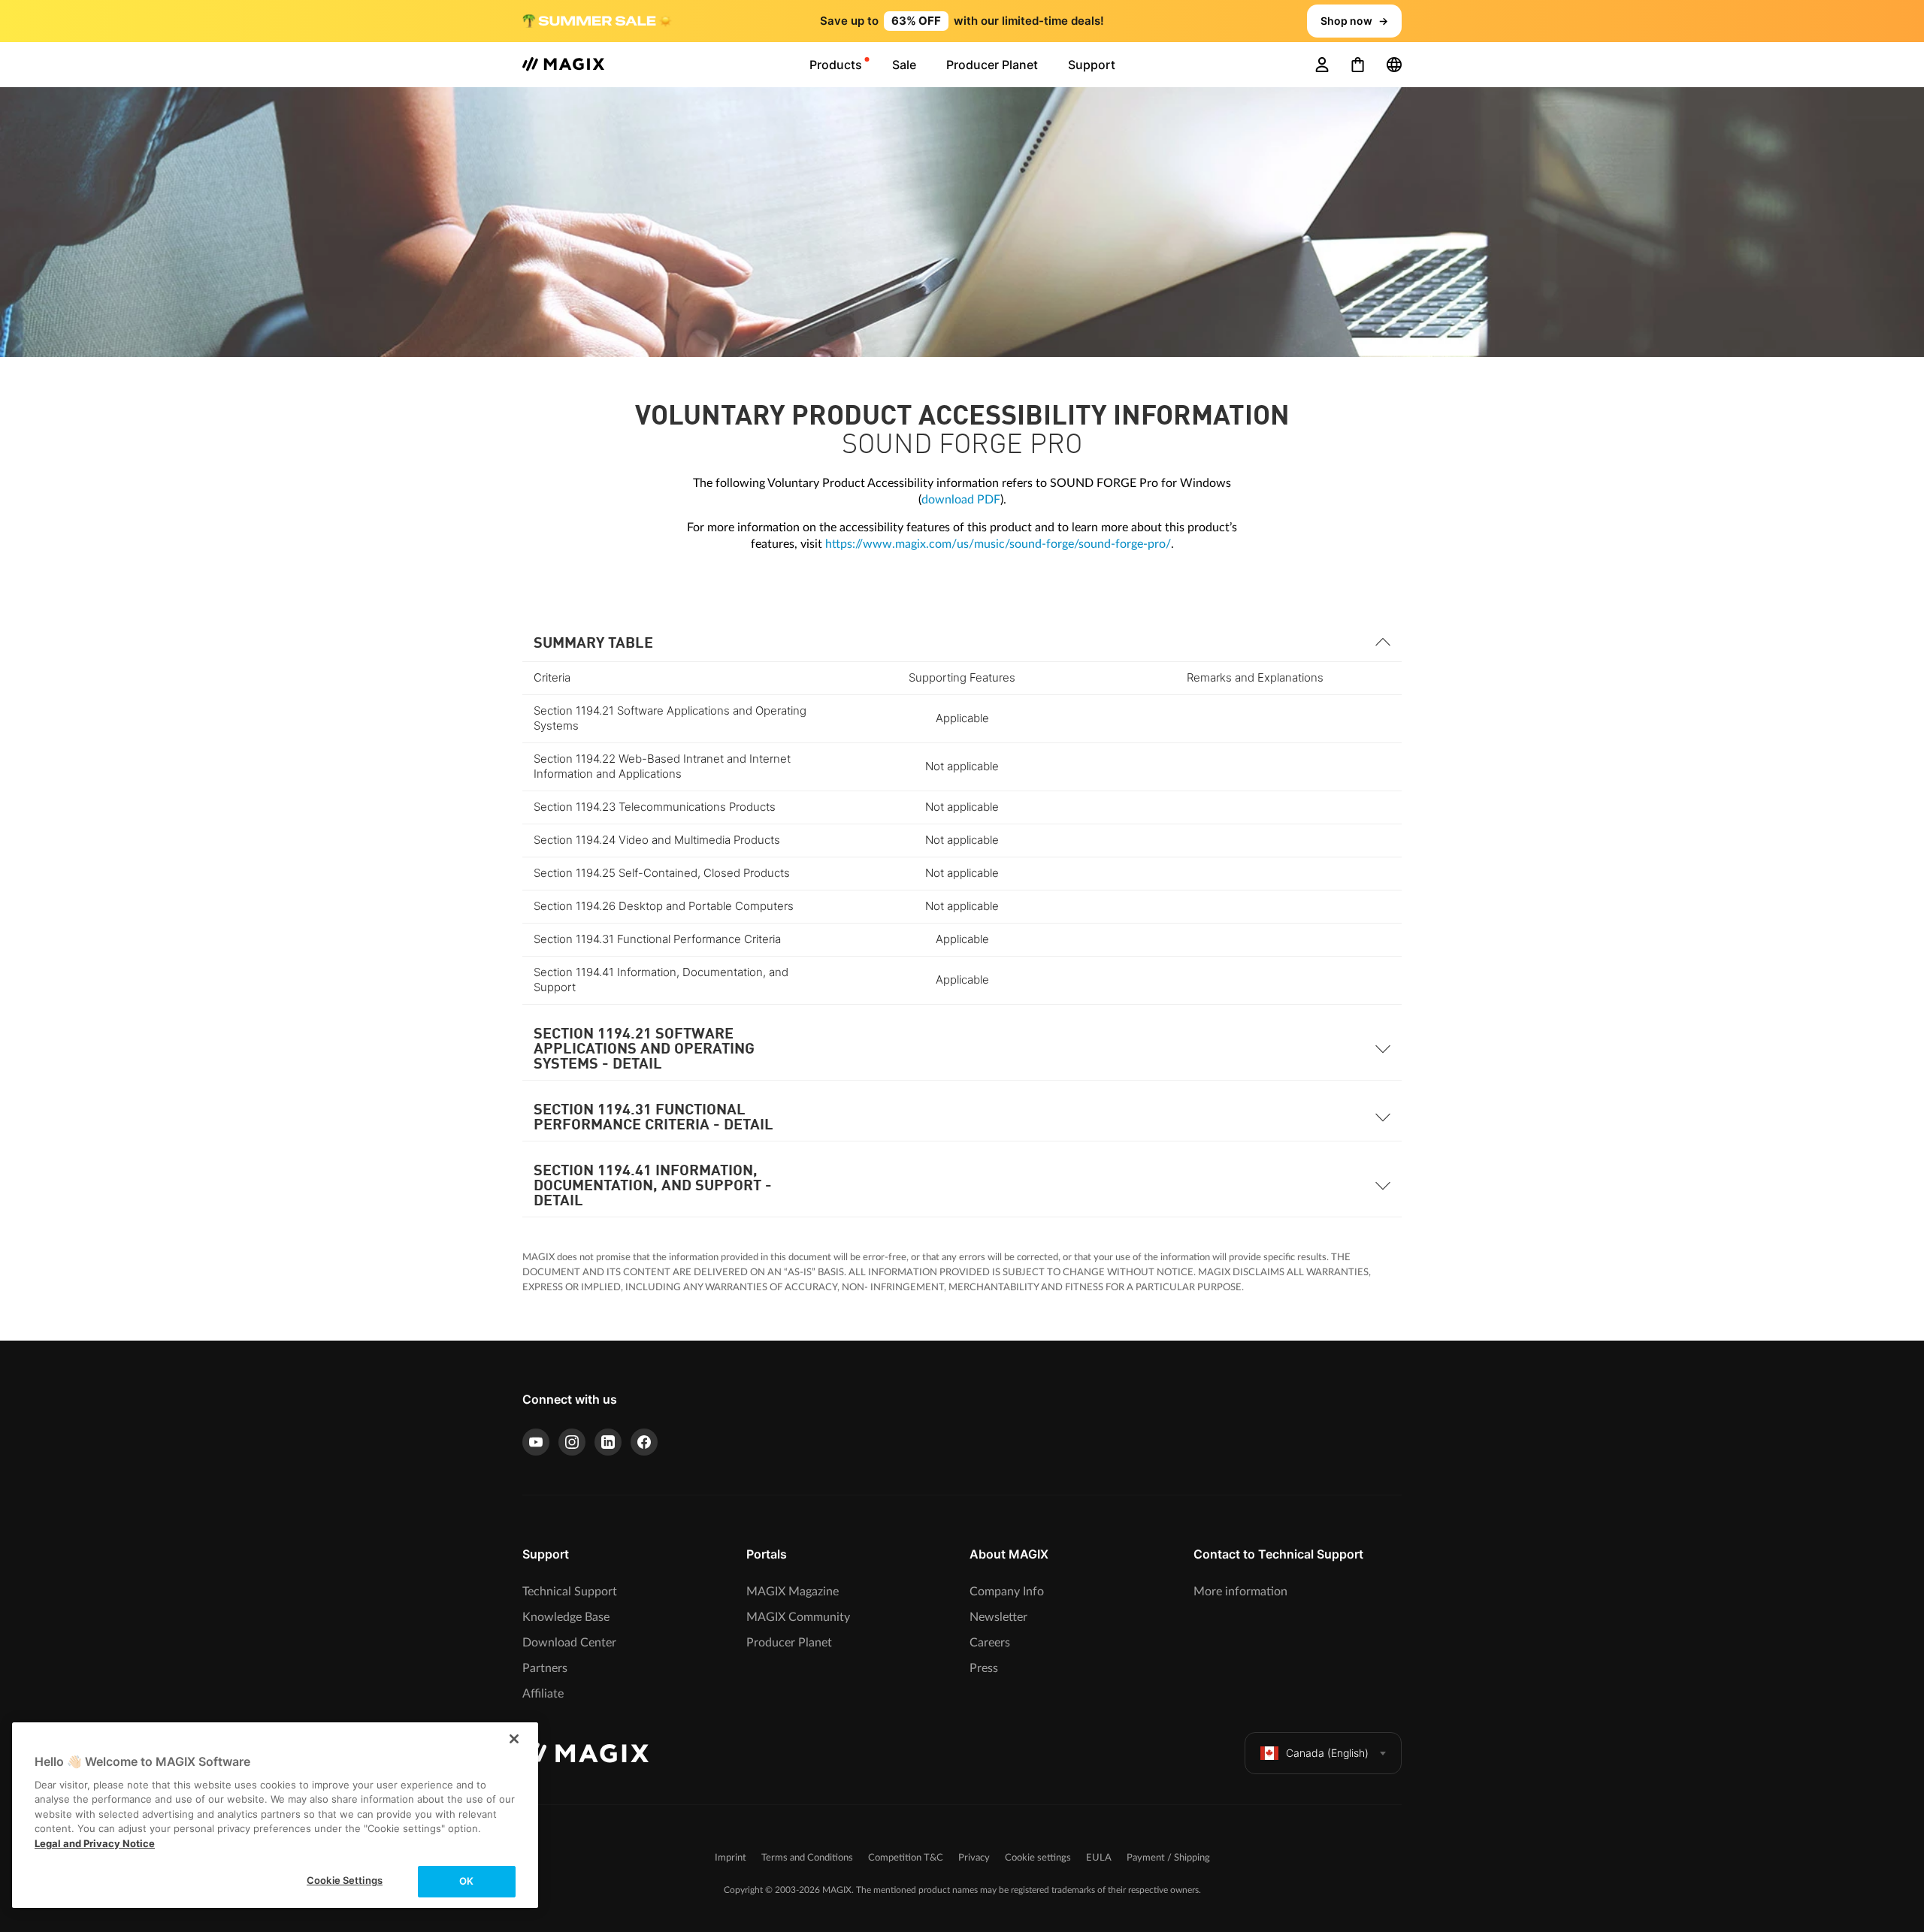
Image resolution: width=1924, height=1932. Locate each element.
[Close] (514, 1739)
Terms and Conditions (807, 1858)
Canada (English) (1327, 1753)
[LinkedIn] (608, 1442)
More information (1240, 1592)
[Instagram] (572, 1442)
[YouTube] (536, 1442)
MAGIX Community (798, 1617)
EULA (1099, 1858)
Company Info (1007, 1592)
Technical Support (570, 1592)
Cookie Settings (345, 1880)
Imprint (731, 1858)
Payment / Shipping (1168, 1858)
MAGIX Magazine (793, 1592)
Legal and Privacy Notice (95, 1843)
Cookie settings (1038, 1858)
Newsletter (998, 1617)
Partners (545, 1668)
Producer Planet (789, 1643)
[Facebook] (644, 1442)
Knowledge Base (566, 1617)
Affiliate (543, 1694)
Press (984, 1668)
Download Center (569, 1643)
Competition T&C (906, 1858)
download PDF (961, 500)
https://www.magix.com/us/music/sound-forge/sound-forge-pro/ (998, 544)
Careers (990, 1643)
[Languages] (1394, 65)
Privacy (974, 1858)
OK (466, 1881)
